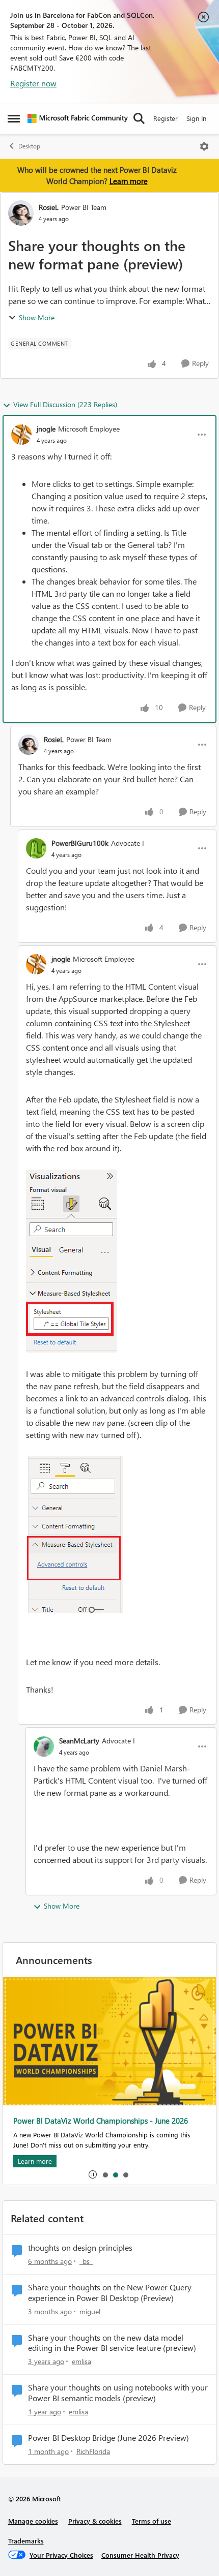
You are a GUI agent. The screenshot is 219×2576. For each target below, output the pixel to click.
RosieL (49, 207)
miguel (90, 2311)
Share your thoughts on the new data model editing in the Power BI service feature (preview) (112, 2343)
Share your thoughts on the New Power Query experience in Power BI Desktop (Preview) (110, 2293)
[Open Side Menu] (14, 118)
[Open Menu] (204, 146)
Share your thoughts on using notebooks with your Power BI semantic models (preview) (118, 2393)
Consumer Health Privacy (140, 2555)
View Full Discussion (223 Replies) (65, 404)
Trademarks (26, 2541)
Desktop (29, 146)
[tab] (105, 2174)
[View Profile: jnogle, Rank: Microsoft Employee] (21, 435)
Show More (37, 317)
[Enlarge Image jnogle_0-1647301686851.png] (72, 1261)
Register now (33, 83)
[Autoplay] (93, 2174)
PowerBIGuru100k (80, 843)
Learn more (129, 181)
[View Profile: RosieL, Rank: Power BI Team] (21, 213)
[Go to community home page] (78, 118)
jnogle (46, 429)
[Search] (139, 118)
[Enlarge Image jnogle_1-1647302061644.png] (75, 1535)
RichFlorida (93, 2451)
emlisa (81, 2361)
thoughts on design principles (80, 2248)
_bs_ (86, 2261)
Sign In (196, 118)
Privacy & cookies (95, 2521)
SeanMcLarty (79, 1741)
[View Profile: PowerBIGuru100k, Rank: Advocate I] (36, 848)
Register (166, 118)
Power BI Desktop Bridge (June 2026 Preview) (108, 2438)
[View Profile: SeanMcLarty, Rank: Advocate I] (44, 1746)
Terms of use (152, 2521)
